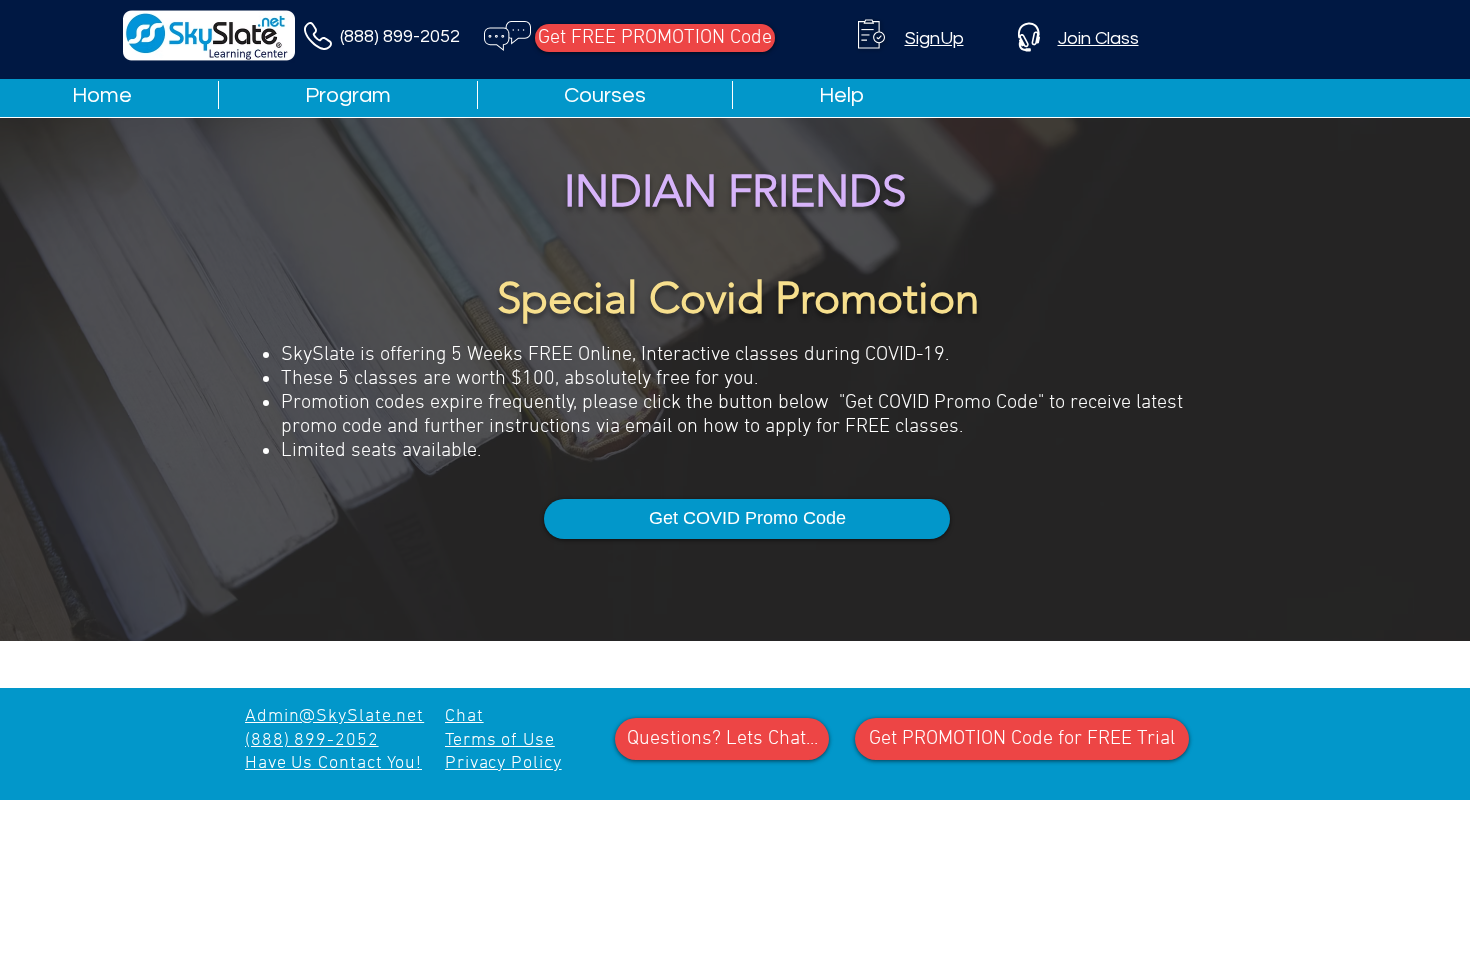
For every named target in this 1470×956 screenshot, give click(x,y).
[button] (841, 95)
